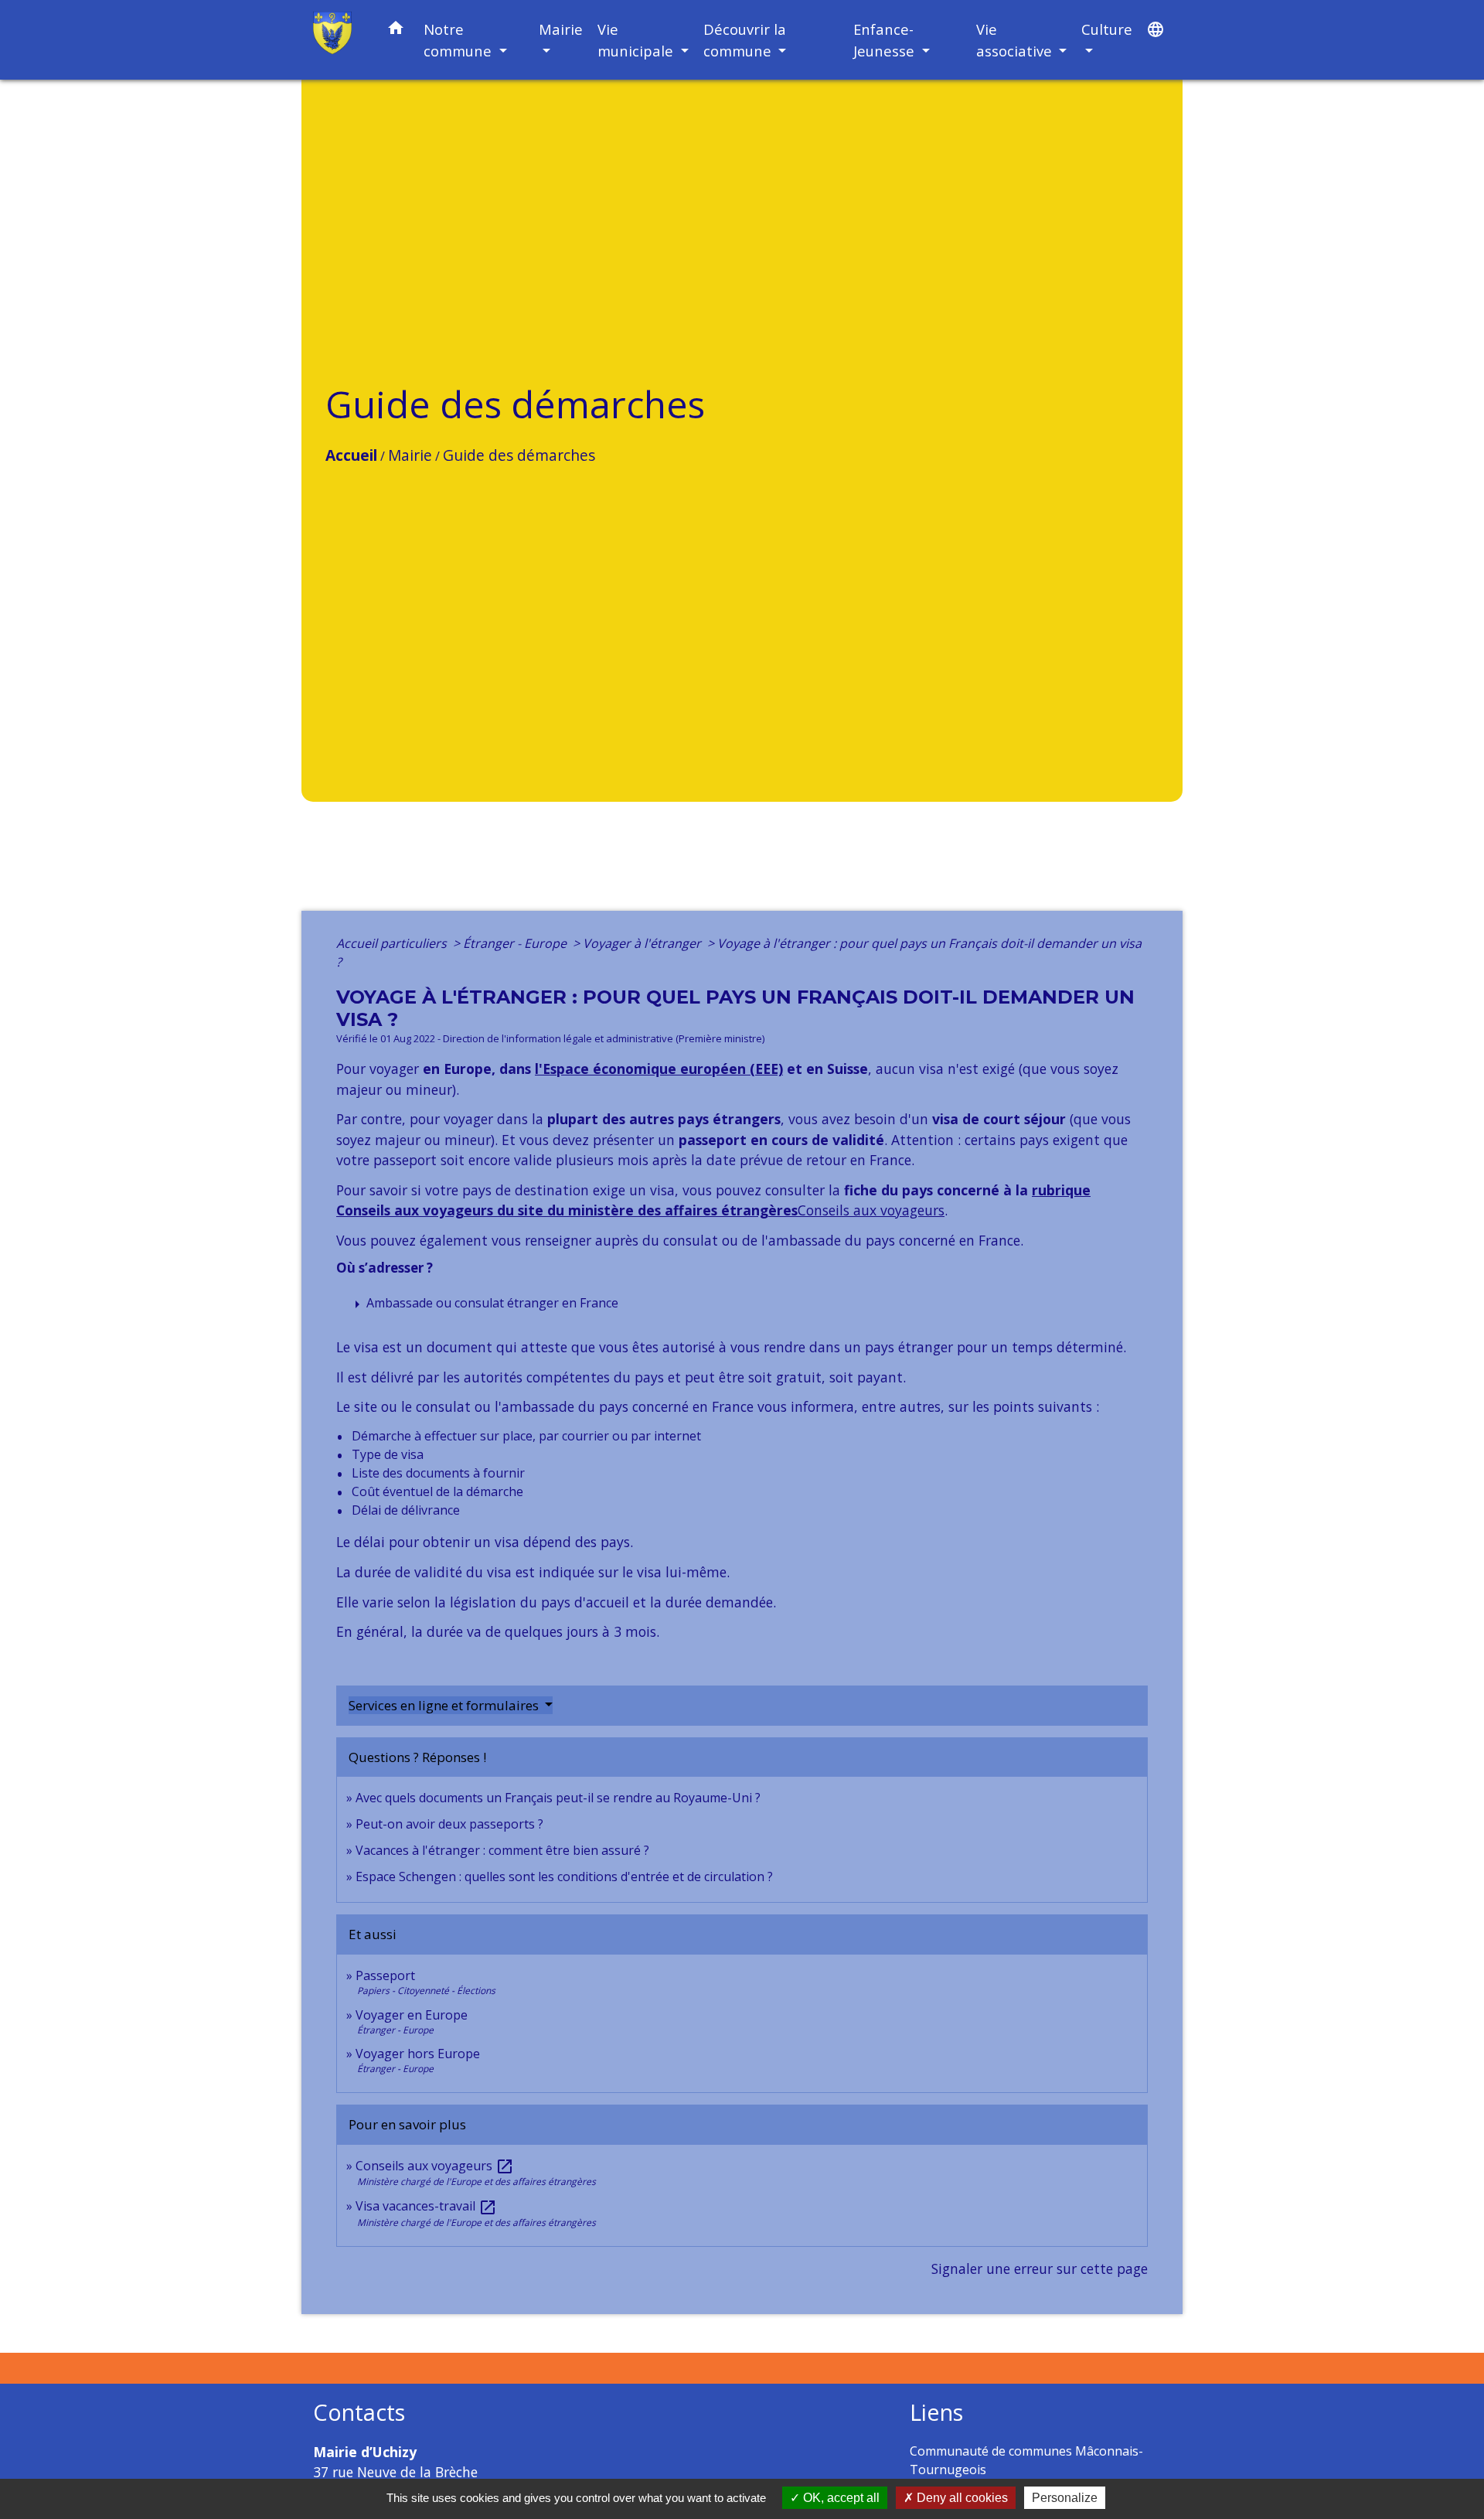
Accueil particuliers (393, 943)
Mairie (410, 455)
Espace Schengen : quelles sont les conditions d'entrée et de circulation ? (564, 1876)
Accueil (351, 455)
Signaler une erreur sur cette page (1040, 2268)
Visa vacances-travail (426, 2206)
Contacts (359, 2413)
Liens (936, 2413)
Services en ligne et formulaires (445, 1705)
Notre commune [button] (459, 40)
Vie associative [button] (1016, 40)
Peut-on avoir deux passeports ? (449, 1824)
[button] (396, 31)
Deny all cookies (961, 2498)
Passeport (385, 1975)
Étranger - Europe (516, 943)
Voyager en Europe (412, 2015)
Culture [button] (1107, 29)
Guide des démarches (519, 455)
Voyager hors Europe (418, 2054)
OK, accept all (840, 2498)
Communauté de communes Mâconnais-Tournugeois (1026, 2460)
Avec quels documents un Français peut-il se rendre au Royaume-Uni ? (558, 1798)
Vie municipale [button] (637, 40)
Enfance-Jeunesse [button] (886, 40)
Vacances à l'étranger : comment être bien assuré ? (502, 1850)
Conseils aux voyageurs (871, 1210)
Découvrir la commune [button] (745, 40)
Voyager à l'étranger (643, 943)
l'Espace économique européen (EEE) (659, 1069)
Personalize (1065, 2498)
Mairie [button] (561, 29)
